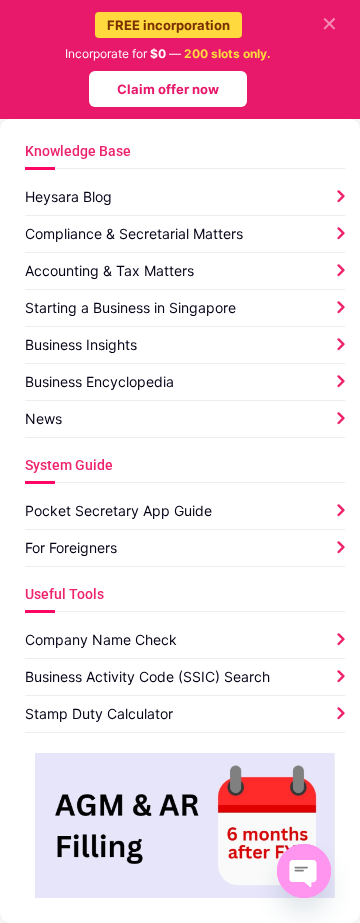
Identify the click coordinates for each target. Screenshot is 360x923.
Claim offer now (168, 89)
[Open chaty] (304, 871)
